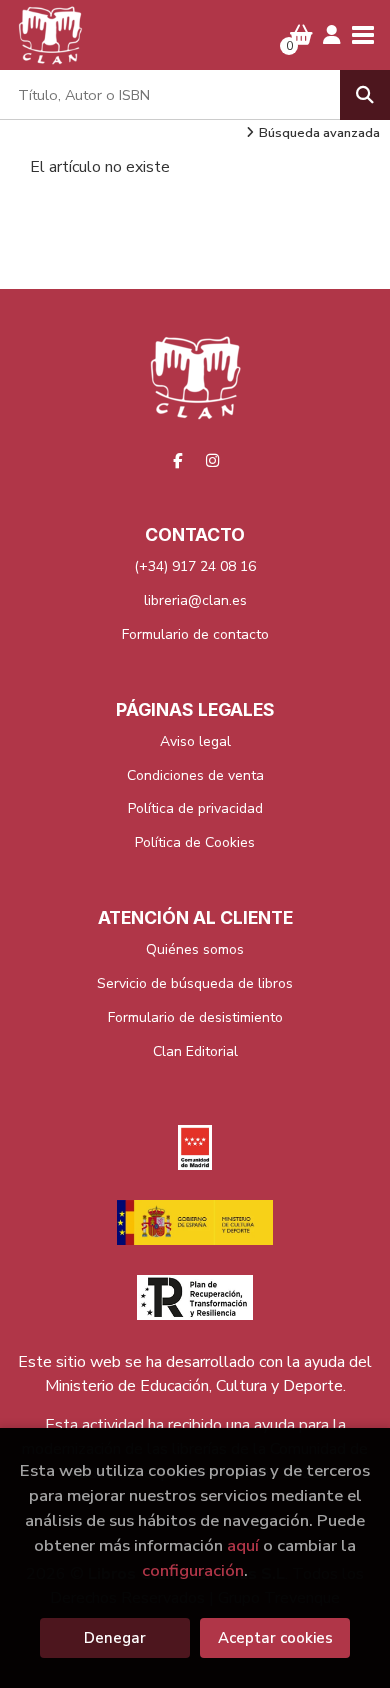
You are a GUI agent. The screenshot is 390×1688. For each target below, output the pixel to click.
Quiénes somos (195, 949)
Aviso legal (195, 741)
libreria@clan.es (195, 600)
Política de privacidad (195, 808)
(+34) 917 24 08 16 (195, 566)
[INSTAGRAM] (213, 461)
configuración (193, 1570)
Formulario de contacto (195, 634)
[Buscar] (365, 95)
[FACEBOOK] (178, 461)
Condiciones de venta (195, 775)
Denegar (115, 1638)
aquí (243, 1545)
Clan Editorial (195, 1051)
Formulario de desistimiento (195, 1017)
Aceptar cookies (275, 1638)
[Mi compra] (301, 35)
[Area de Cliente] (332, 35)
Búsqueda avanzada (319, 133)
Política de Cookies (195, 842)
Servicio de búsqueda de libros (195, 983)
